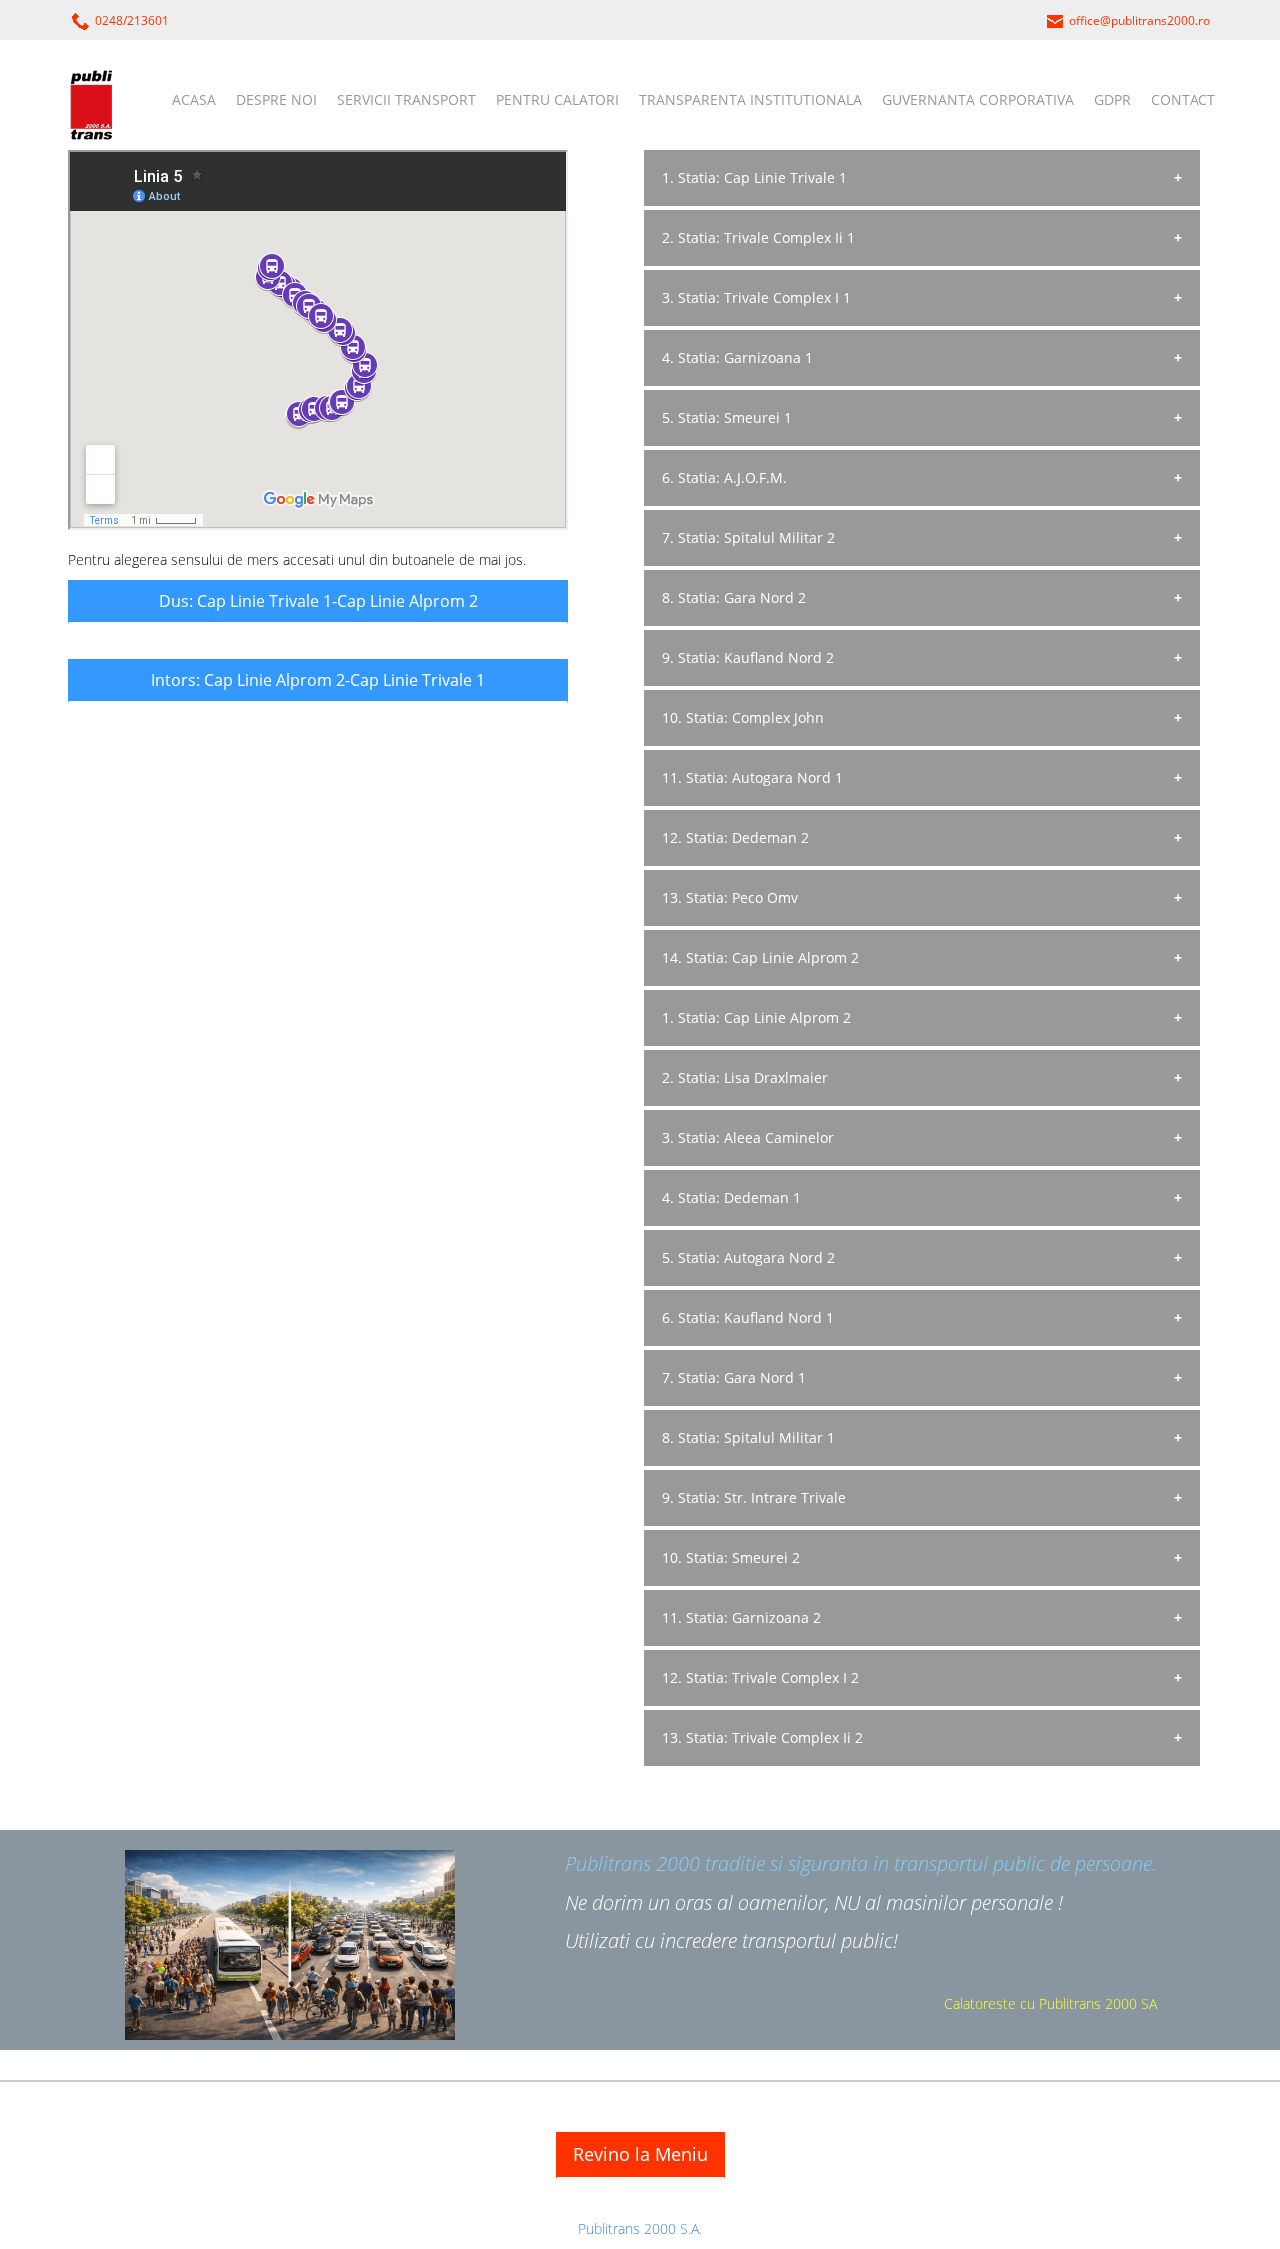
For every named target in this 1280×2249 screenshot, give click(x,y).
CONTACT (1183, 99)
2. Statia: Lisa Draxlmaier (745, 1077)
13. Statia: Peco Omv (730, 897)
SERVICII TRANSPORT (406, 99)
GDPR (1112, 99)
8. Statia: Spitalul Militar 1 (748, 1437)
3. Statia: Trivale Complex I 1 (756, 297)
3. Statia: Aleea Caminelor (748, 1137)
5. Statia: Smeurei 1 (727, 417)
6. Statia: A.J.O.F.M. (724, 477)
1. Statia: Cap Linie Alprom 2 (756, 1017)
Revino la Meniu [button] (640, 2154)
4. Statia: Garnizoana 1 (737, 357)
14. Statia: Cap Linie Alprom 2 (760, 957)
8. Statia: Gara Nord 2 (734, 597)
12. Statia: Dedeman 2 (735, 837)
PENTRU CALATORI (557, 99)
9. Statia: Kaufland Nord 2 (748, 657)
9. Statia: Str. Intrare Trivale (754, 1497)
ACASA (194, 99)
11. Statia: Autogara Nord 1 (752, 777)
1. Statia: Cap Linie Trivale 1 (754, 177)
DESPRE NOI (276, 99)
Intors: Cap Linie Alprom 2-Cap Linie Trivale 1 (318, 680)
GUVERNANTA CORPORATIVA (978, 99)
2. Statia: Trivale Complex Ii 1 (758, 237)
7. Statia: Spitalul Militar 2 (748, 537)
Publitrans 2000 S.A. (640, 2228)
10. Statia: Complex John (743, 717)
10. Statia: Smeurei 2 (731, 1557)
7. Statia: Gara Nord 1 (734, 1377)
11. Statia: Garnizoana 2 (741, 1617)
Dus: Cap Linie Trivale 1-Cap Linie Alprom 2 (318, 601)
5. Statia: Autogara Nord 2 (748, 1257)
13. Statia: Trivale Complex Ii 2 (762, 1737)
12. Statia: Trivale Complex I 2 (760, 1677)
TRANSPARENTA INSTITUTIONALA (750, 99)
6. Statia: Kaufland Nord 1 (748, 1317)
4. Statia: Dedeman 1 (731, 1197)
